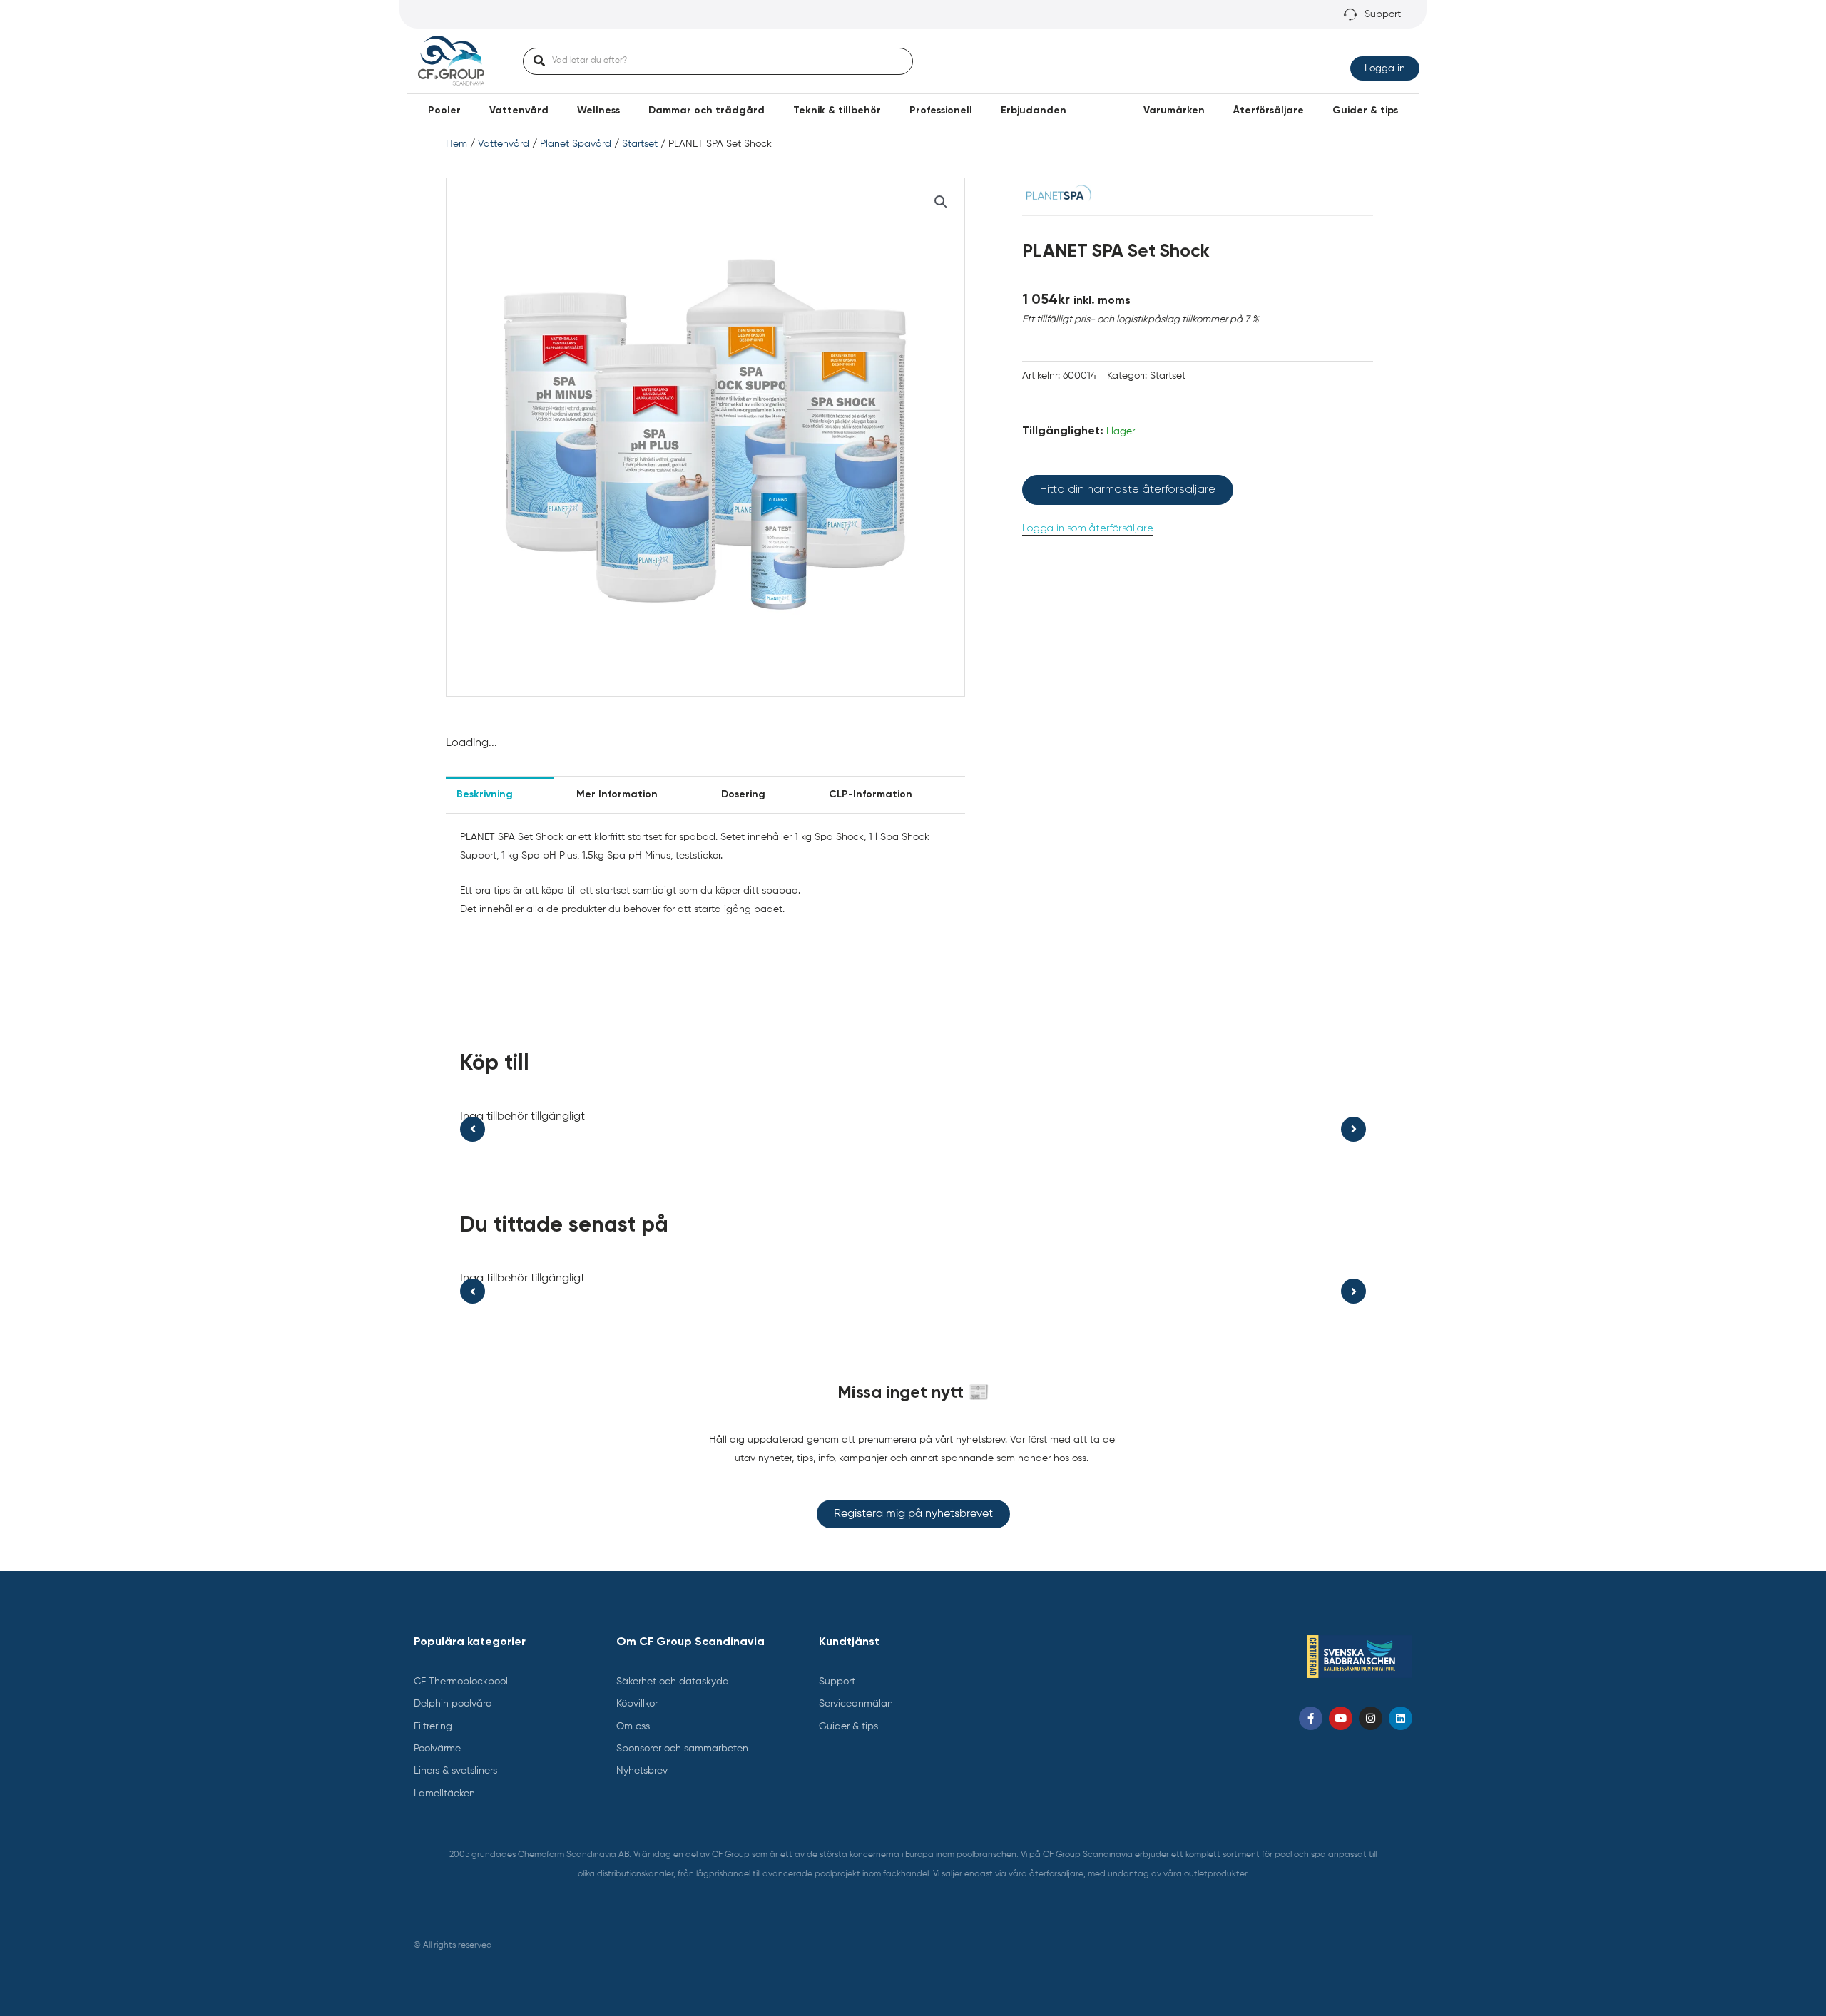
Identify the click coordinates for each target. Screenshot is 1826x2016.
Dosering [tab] (743, 794)
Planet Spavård (576, 144)
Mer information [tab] (617, 794)
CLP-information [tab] (871, 794)
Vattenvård (504, 144)
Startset (640, 144)
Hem (456, 144)
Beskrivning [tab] (485, 794)
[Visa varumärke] (1057, 195)
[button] (444, 111)
